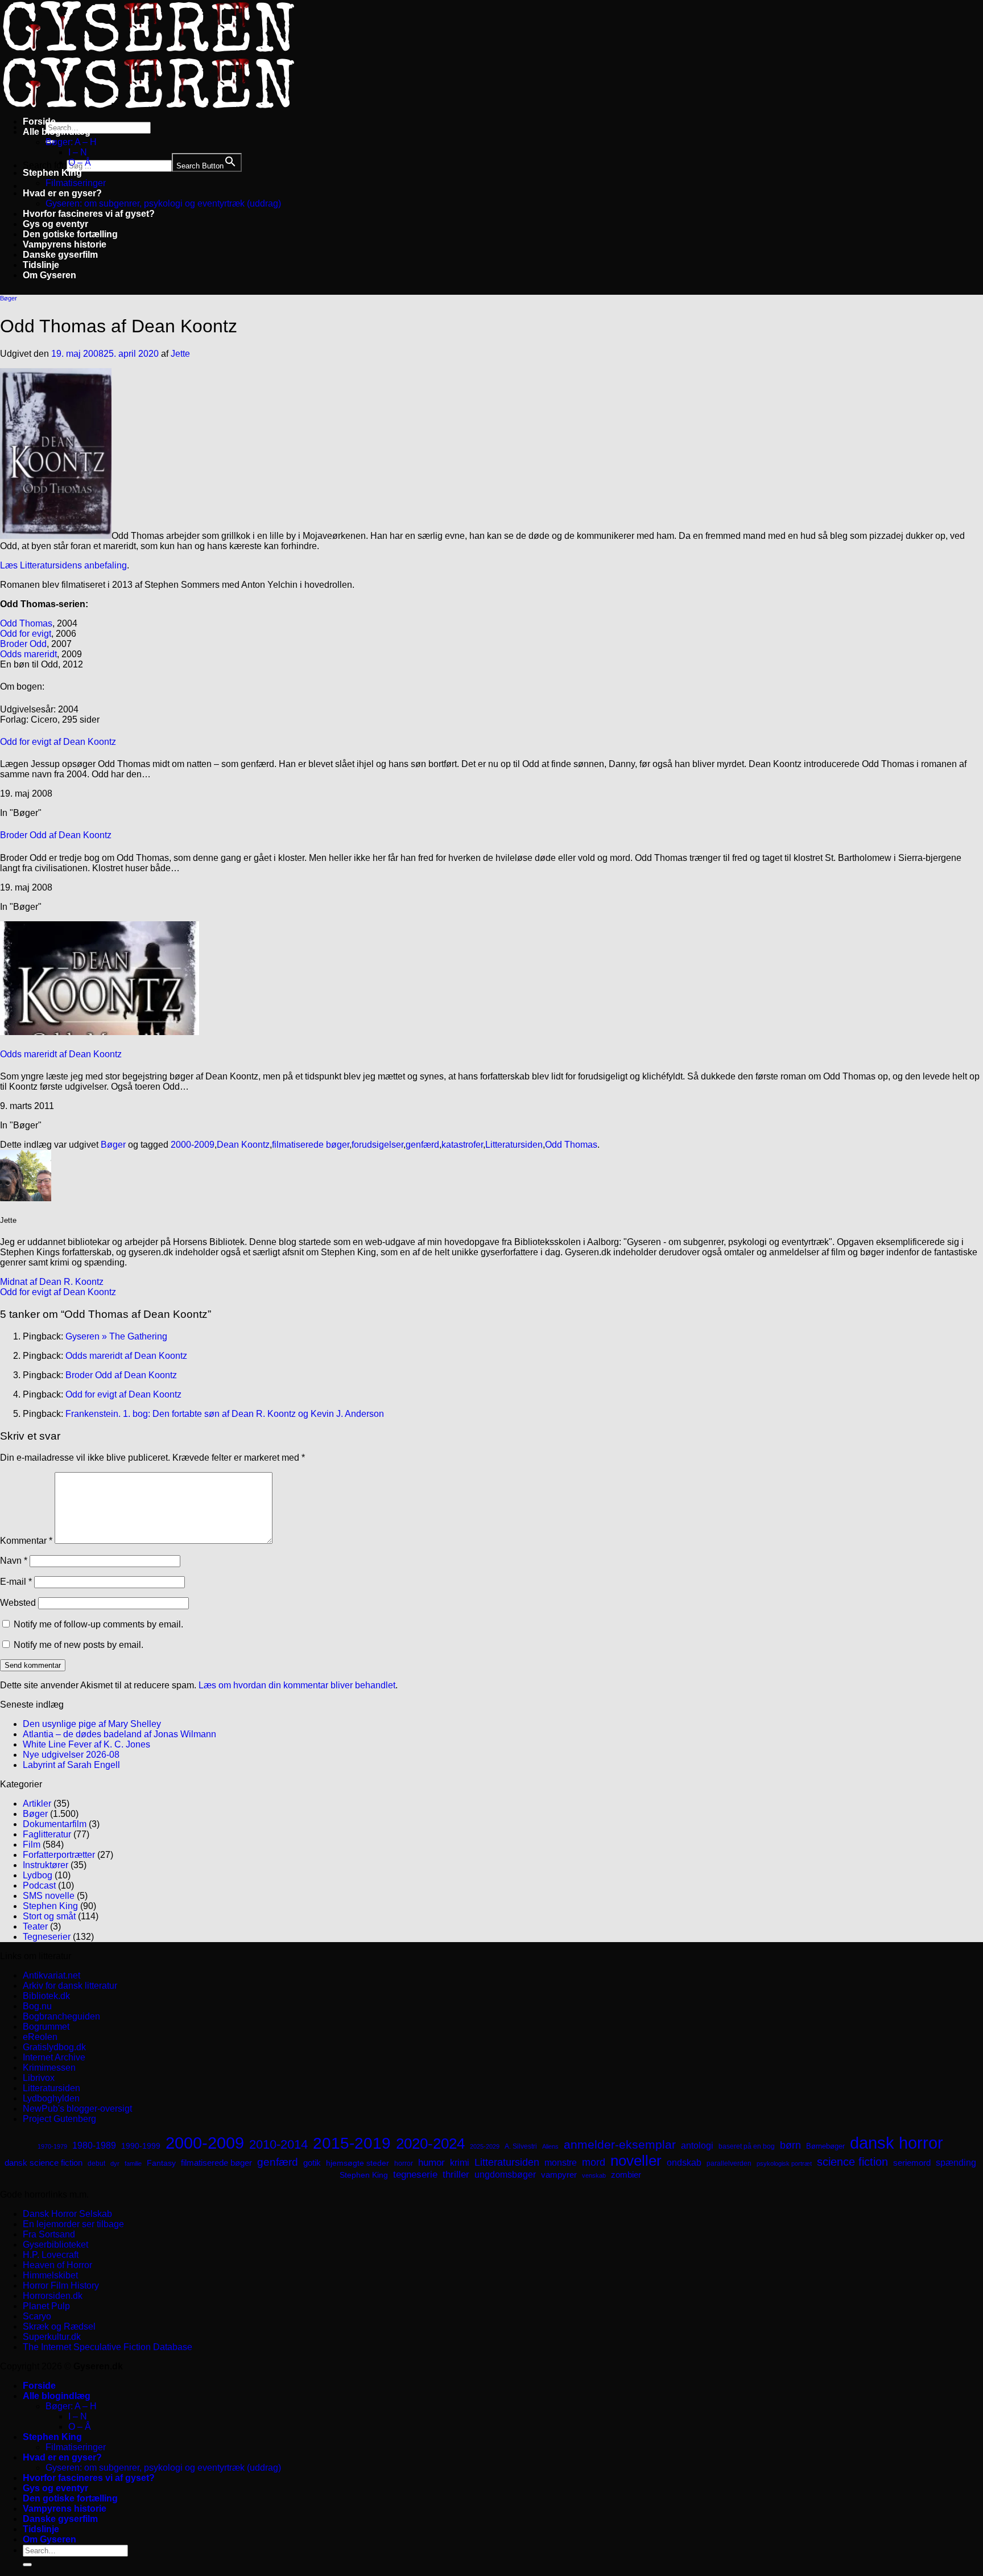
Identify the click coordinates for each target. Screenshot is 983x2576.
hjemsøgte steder (358, 2163)
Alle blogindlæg (57, 132)
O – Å (80, 162)
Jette (180, 354)
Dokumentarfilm (55, 1824)
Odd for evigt (26, 634)
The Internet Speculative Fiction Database (108, 2347)
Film (32, 1845)
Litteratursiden (514, 1145)
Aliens (550, 2146)
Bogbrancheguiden (61, 2016)
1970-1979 (52, 2146)
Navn (14, 1561)
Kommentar (26, 1541)
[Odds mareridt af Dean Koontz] (100, 1032)
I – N (78, 152)
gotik (312, 2163)
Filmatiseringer (76, 183)
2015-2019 (352, 2143)
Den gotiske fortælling (70, 234)
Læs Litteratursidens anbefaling (63, 565)
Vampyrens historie (65, 244)
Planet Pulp (46, 2306)
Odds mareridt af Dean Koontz (61, 1054)
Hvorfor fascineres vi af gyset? (89, 214)
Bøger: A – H (71, 142)
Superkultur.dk (52, 2337)
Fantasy (161, 2163)
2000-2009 (193, 1145)
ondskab (684, 2162)
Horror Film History (61, 2286)
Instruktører (46, 1865)
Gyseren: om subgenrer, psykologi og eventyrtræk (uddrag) (163, 203)
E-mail (16, 1582)
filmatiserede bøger (311, 1145)
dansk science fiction (44, 2163)
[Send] (27, 2565)
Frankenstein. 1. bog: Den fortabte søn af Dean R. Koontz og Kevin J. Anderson (225, 1414)
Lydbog (38, 1875)
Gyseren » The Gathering (116, 1336)
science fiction (852, 2162)
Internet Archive (54, 2057)
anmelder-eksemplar (620, 2144)
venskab (594, 2175)
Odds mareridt (28, 654)
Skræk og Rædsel (59, 2326)
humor (431, 2163)
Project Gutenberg (59, 2119)
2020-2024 (430, 2144)
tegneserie (415, 2175)
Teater (35, 1926)
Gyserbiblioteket (55, 2245)
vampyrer (559, 2175)
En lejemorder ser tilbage (73, 2224)
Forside (39, 121)
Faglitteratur (47, 1834)
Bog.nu (37, 2006)
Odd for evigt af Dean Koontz (58, 742)
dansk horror (897, 2143)
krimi (460, 2163)
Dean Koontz (243, 1145)
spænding (956, 2163)
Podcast (39, 1885)
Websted (18, 1603)
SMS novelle (49, 1896)
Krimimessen (49, 2068)
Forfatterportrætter (59, 1855)
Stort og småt (49, 1916)
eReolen (40, 2037)
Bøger (9, 298)
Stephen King (52, 173)
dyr (115, 2163)
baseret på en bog (747, 2146)
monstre (561, 2162)
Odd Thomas (26, 623)
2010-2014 (278, 2144)
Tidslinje (41, 265)
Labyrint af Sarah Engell (71, 1765)
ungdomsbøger (505, 2175)
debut (96, 2163)
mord (594, 2162)
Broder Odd (23, 644)
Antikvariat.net (51, 1975)
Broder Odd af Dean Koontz (56, 835)
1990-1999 (141, 2146)
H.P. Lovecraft (51, 2255)
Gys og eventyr (55, 224)
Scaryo (37, 2316)
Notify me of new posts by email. (79, 1645)
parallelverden (729, 2163)
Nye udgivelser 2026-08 (71, 1755)
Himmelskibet (50, 2275)
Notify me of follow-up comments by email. (98, 1624)
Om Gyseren (49, 275)
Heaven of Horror (57, 2265)
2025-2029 (485, 2146)
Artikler (37, 1804)
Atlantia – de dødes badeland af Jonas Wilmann (119, 1734)
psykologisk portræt (784, 2163)
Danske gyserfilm (60, 255)
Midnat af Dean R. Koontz (52, 1282)
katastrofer (462, 1145)
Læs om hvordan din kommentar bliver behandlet (297, 1685)
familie (133, 2163)
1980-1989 (94, 2145)
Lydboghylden (51, 2098)
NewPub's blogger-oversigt (77, 2109)
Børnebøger (825, 2146)
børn (790, 2145)
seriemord (912, 2163)
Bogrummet (46, 2027)
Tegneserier (47, 1937)
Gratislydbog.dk (54, 2047)
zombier (626, 2175)
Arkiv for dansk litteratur (70, 1986)
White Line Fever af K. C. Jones (86, 1744)
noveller (636, 2161)
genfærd (422, 1145)
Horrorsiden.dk (53, 2296)
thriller (456, 2175)
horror (404, 2163)
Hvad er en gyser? (62, 193)
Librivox (39, 2078)
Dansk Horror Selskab (67, 2214)
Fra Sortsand (49, 2234)
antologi (697, 2145)
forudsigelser (377, 1145)
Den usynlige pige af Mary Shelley (92, 1724)
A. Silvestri (521, 2146)
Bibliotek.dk (46, 1996)
